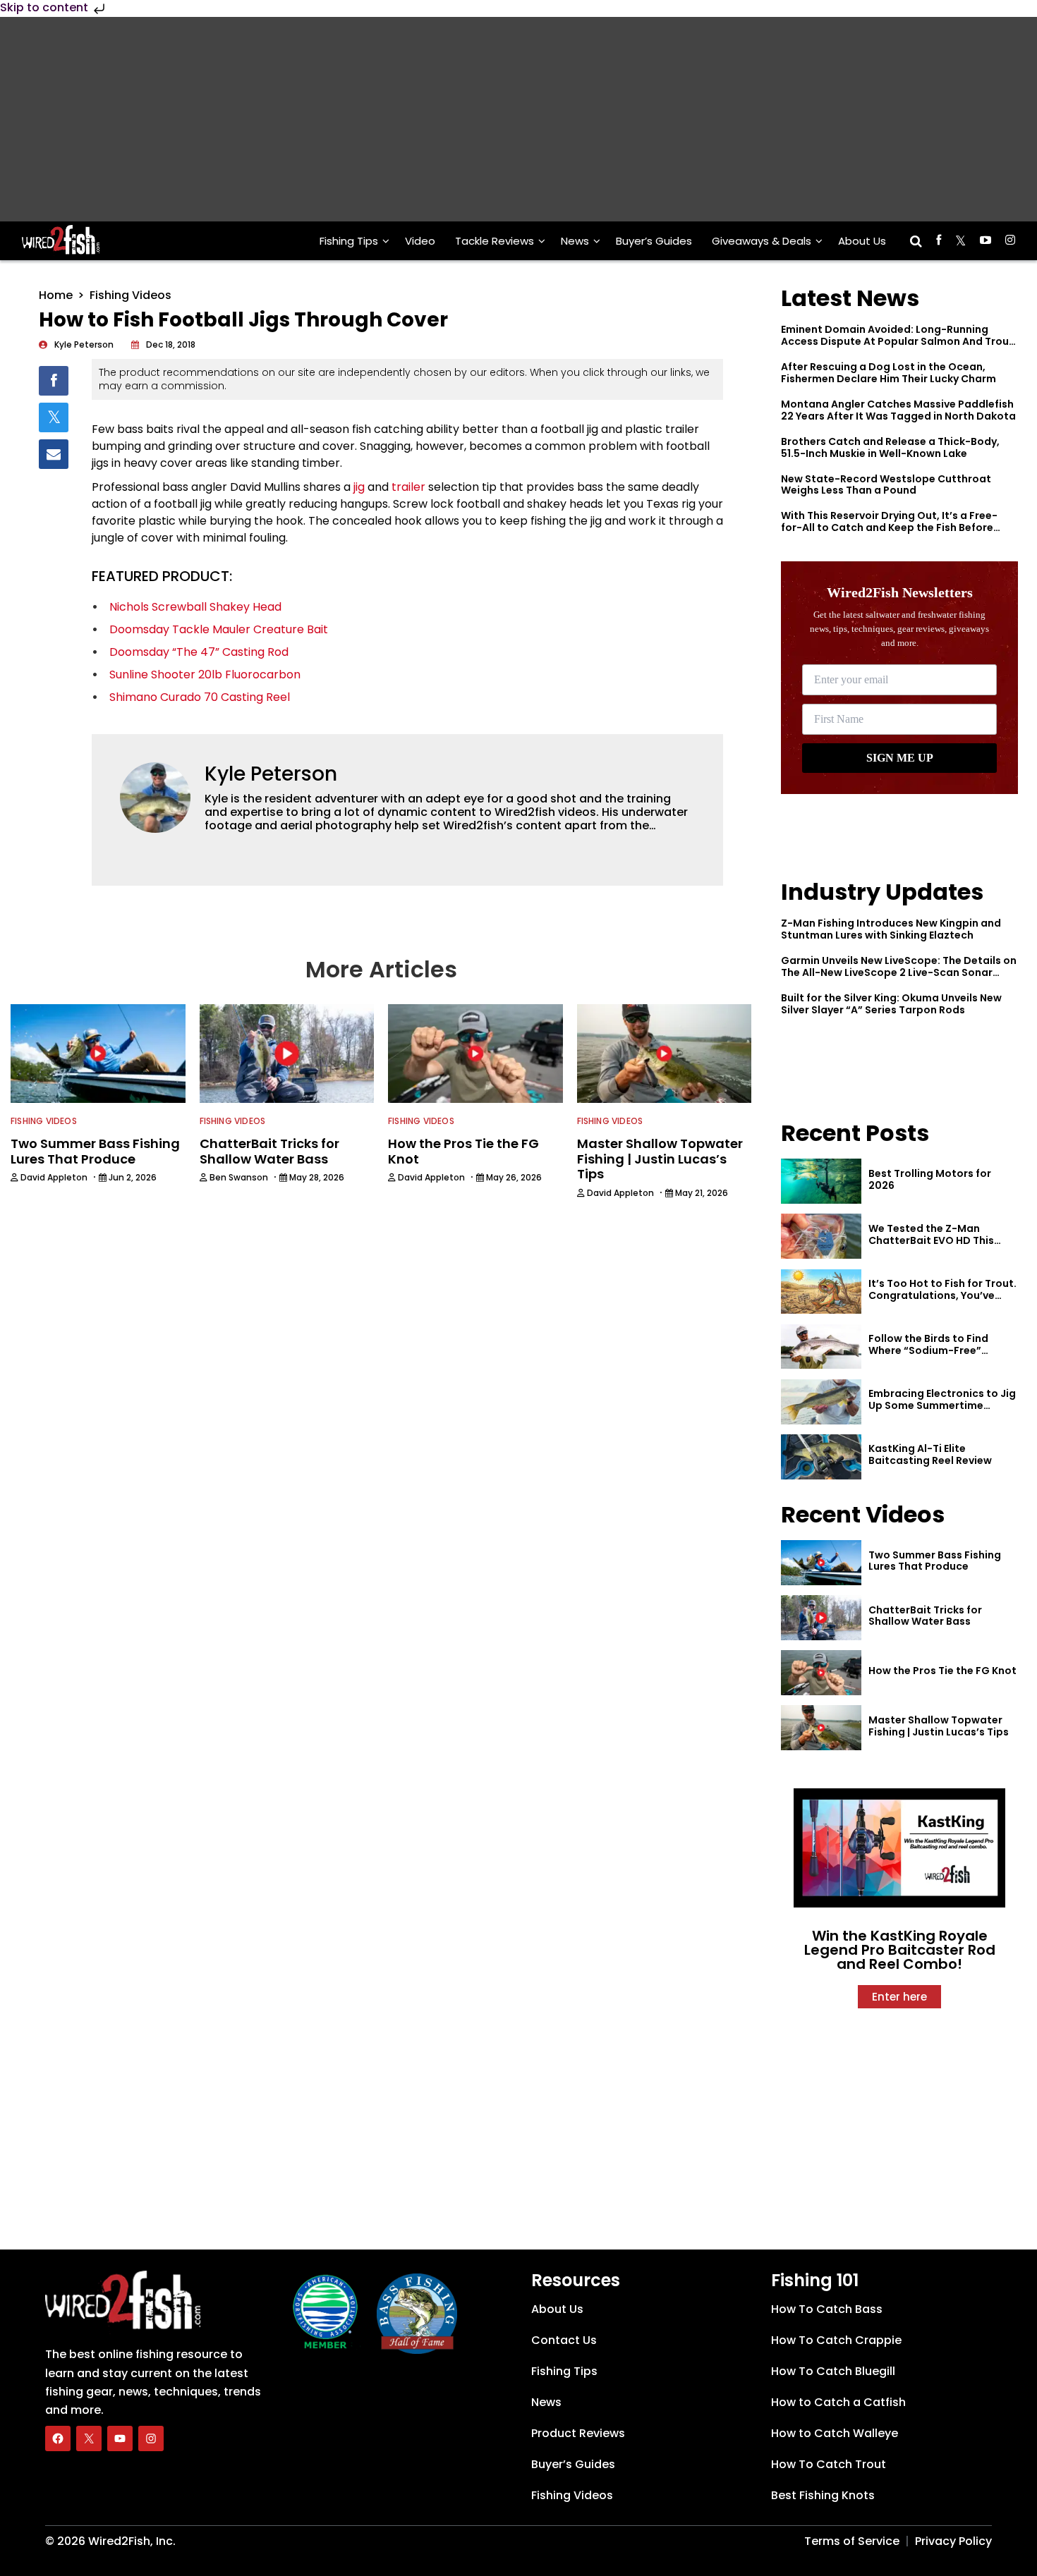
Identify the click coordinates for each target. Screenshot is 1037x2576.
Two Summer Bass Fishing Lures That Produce (935, 1561)
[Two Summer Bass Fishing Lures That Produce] (821, 1563)
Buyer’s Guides (654, 241)
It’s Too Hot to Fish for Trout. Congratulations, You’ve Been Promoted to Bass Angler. (942, 1301)
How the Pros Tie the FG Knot (942, 1671)
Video (420, 241)
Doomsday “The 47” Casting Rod (199, 652)
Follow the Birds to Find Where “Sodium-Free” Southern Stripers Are (928, 1350)
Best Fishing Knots (823, 2495)
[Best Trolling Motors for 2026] (821, 1181)
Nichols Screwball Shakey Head (195, 607)
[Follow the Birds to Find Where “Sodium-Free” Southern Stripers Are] (821, 1347)
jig (359, 487)
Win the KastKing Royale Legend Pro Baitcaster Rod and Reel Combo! (900, 1950)
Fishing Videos (131, 295)
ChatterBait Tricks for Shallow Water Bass (925, 1616)
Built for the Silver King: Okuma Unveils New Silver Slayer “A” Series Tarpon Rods (891, 1004)
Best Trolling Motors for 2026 (930, 1179)
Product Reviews (578, 2433)
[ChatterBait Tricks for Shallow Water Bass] (821, 1618)
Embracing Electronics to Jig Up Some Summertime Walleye (942, 1405)
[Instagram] (151, 2438)
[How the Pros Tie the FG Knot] (821, 1673)
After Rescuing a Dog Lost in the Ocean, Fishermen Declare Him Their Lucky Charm (889, 373)
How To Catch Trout (829, 2464)
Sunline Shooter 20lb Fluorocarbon (205, 674)
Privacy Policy (953, 2541)
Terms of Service (852, 2541)
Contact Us (564, 2340)
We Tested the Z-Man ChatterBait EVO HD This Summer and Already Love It (940, 1240)
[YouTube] (120, 2438)
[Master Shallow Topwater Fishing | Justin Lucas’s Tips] (821, 1728)
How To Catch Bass (827, 2309)
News (575, 241)
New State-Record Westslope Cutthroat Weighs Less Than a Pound (886, 485)
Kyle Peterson (271, 774)
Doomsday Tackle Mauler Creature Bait (219, 629)
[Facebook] (58, 2438)
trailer (408, 487)
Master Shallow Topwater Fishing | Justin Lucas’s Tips (939, 1726)
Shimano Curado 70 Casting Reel (200, 697)
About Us (862, 241)
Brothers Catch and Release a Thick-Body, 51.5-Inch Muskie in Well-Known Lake (890, 447)
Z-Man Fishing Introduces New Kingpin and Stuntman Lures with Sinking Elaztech (891, 929)
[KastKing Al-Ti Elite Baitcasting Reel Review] (821, 1457)
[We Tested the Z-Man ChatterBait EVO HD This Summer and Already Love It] (821, 1236)
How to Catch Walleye (835, 2433)
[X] (89, 2438)
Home (56, 295)
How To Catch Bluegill (833, 2371)
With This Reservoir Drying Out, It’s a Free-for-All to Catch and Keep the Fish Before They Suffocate (889, 527)
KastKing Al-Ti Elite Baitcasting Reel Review (930, 1454)
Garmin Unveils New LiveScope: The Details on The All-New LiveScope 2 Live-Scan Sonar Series (899, 972)
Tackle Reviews (495, 241)
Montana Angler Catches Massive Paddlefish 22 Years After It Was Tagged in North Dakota (898, 410)
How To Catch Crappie (836, 2340)
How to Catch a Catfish (838, 2402)
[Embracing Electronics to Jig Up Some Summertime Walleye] (821, 1402)
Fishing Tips (349, 241)
